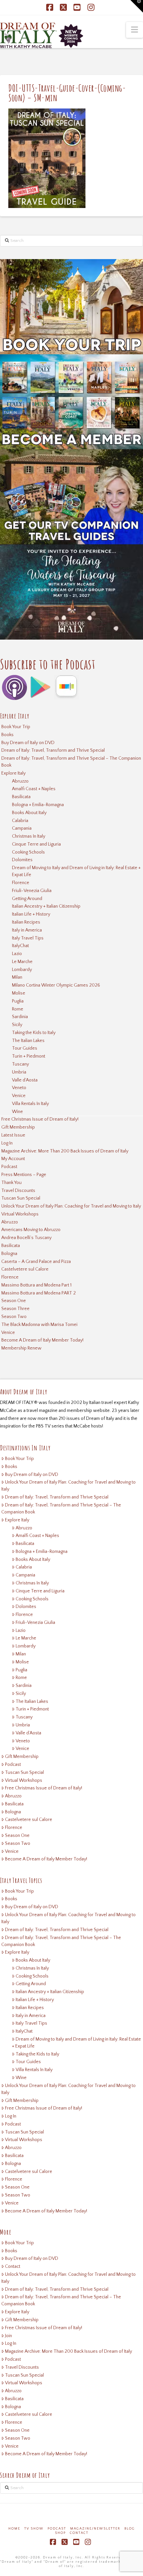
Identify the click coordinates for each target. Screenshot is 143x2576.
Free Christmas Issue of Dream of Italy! (40, 1119)
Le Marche (22, 962)
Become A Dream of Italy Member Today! (42, 1340)
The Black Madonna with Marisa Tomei (39, 1325)
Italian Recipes (26, 922)
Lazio (17, 954)
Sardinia (20, 1017)
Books (7, 735)
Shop (60, 2533)
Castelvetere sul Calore (25, 1269)
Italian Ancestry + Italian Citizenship (46, 906)
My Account (13, 1159)
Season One (14, 1301)
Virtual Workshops (20, 1214)
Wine (17, 1112)
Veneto (19, 1088)
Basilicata (21, 797)
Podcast (9, 1167)
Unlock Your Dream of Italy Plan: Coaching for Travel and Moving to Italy (71, 1206)
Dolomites (22, 860)
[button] (135, 30)
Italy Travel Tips (28, 938)
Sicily (17, 1025)
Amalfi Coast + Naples (34, 789)
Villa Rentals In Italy (30, 1104)
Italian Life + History (31, 914)
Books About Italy (29, 813)
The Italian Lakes (28, 1041)
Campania (22, 828)
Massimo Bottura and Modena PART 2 (39, 1293)
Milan (17, 977)
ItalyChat (20, 946)
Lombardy (22, 970)
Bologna (9, 1254)
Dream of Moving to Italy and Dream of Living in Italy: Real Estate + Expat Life (76, 871)
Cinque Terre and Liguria (36, 844)
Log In (7, 1143)
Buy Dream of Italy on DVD (28, 743)
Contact (13, 2266)
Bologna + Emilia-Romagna (38, 805)
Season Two (14, 1317)
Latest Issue (13, 1135)
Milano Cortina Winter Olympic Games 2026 (56, 985)
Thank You (11, 1183)
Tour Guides (25, 1048)
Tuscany (20, 1064)
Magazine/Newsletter (95, 2529)
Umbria (19, 1072)
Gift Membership (18, 1127)
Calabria (20, 821)
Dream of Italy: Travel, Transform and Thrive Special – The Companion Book (71, 762)
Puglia (18, 1001)
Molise (19, 993)
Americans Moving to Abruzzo (31, 1230)
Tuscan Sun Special (21, 1198)
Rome (18, 1009)
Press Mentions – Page (24, 1175)
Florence (21, 883)
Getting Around (27, 899)
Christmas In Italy (29, 836)
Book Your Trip (16, 727)
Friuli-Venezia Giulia (32, 891)
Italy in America (27, 930)
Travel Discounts (18, 1191)
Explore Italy (13, 773)
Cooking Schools (28, 852)
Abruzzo (20, 781)
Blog (130, 2529)
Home (14, 2529)
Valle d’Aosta (25, 1080)
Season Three (15, 1309)
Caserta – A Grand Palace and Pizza (36, 1262)
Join (8, 2336)
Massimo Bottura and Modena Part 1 (36, 1285)
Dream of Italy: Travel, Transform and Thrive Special (53, 750)
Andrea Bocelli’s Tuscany (26, 1238)
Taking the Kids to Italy (34, 1033)
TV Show (34, 2529)
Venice (19, 1096)
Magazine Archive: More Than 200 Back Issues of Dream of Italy (65, 1151)
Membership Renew (21, 1348)
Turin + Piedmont (29, 1056)
